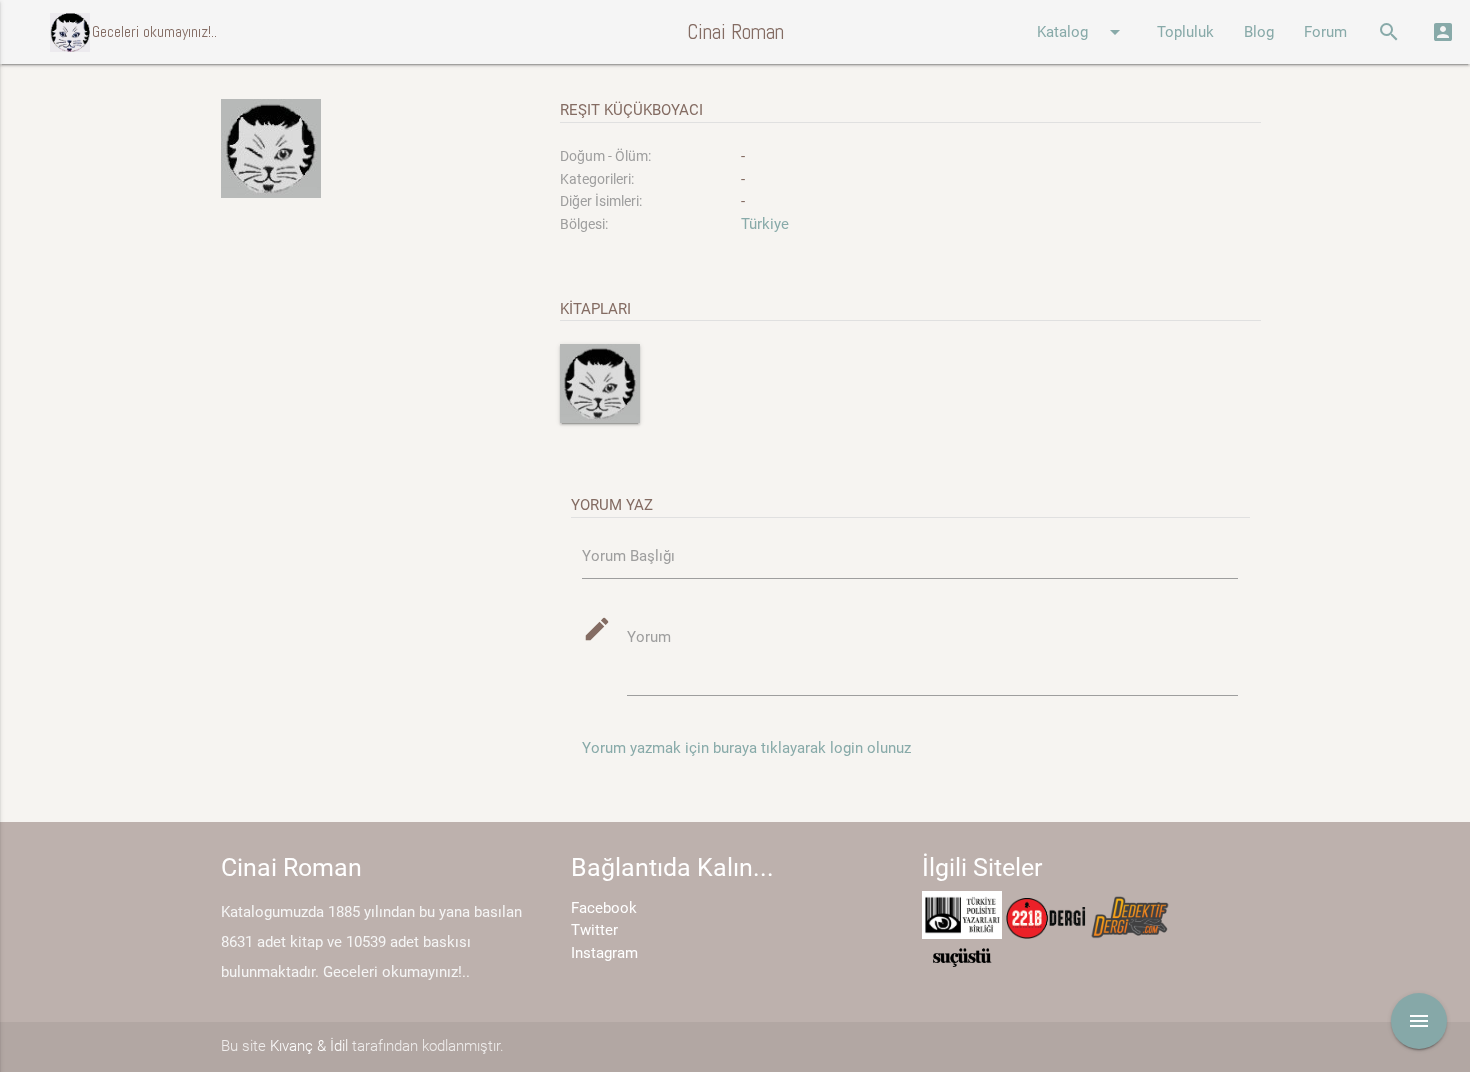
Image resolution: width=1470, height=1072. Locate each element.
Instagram (604, 953)
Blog (1259, 32)
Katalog (1082, 32)
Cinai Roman (735, 31)
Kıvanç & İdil (309, 1046)
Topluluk (1185, 32)
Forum (1325, 32)
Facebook (604, 908)
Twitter (594, 930)
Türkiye (765, 224)
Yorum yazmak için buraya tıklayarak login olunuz (746, 748)
